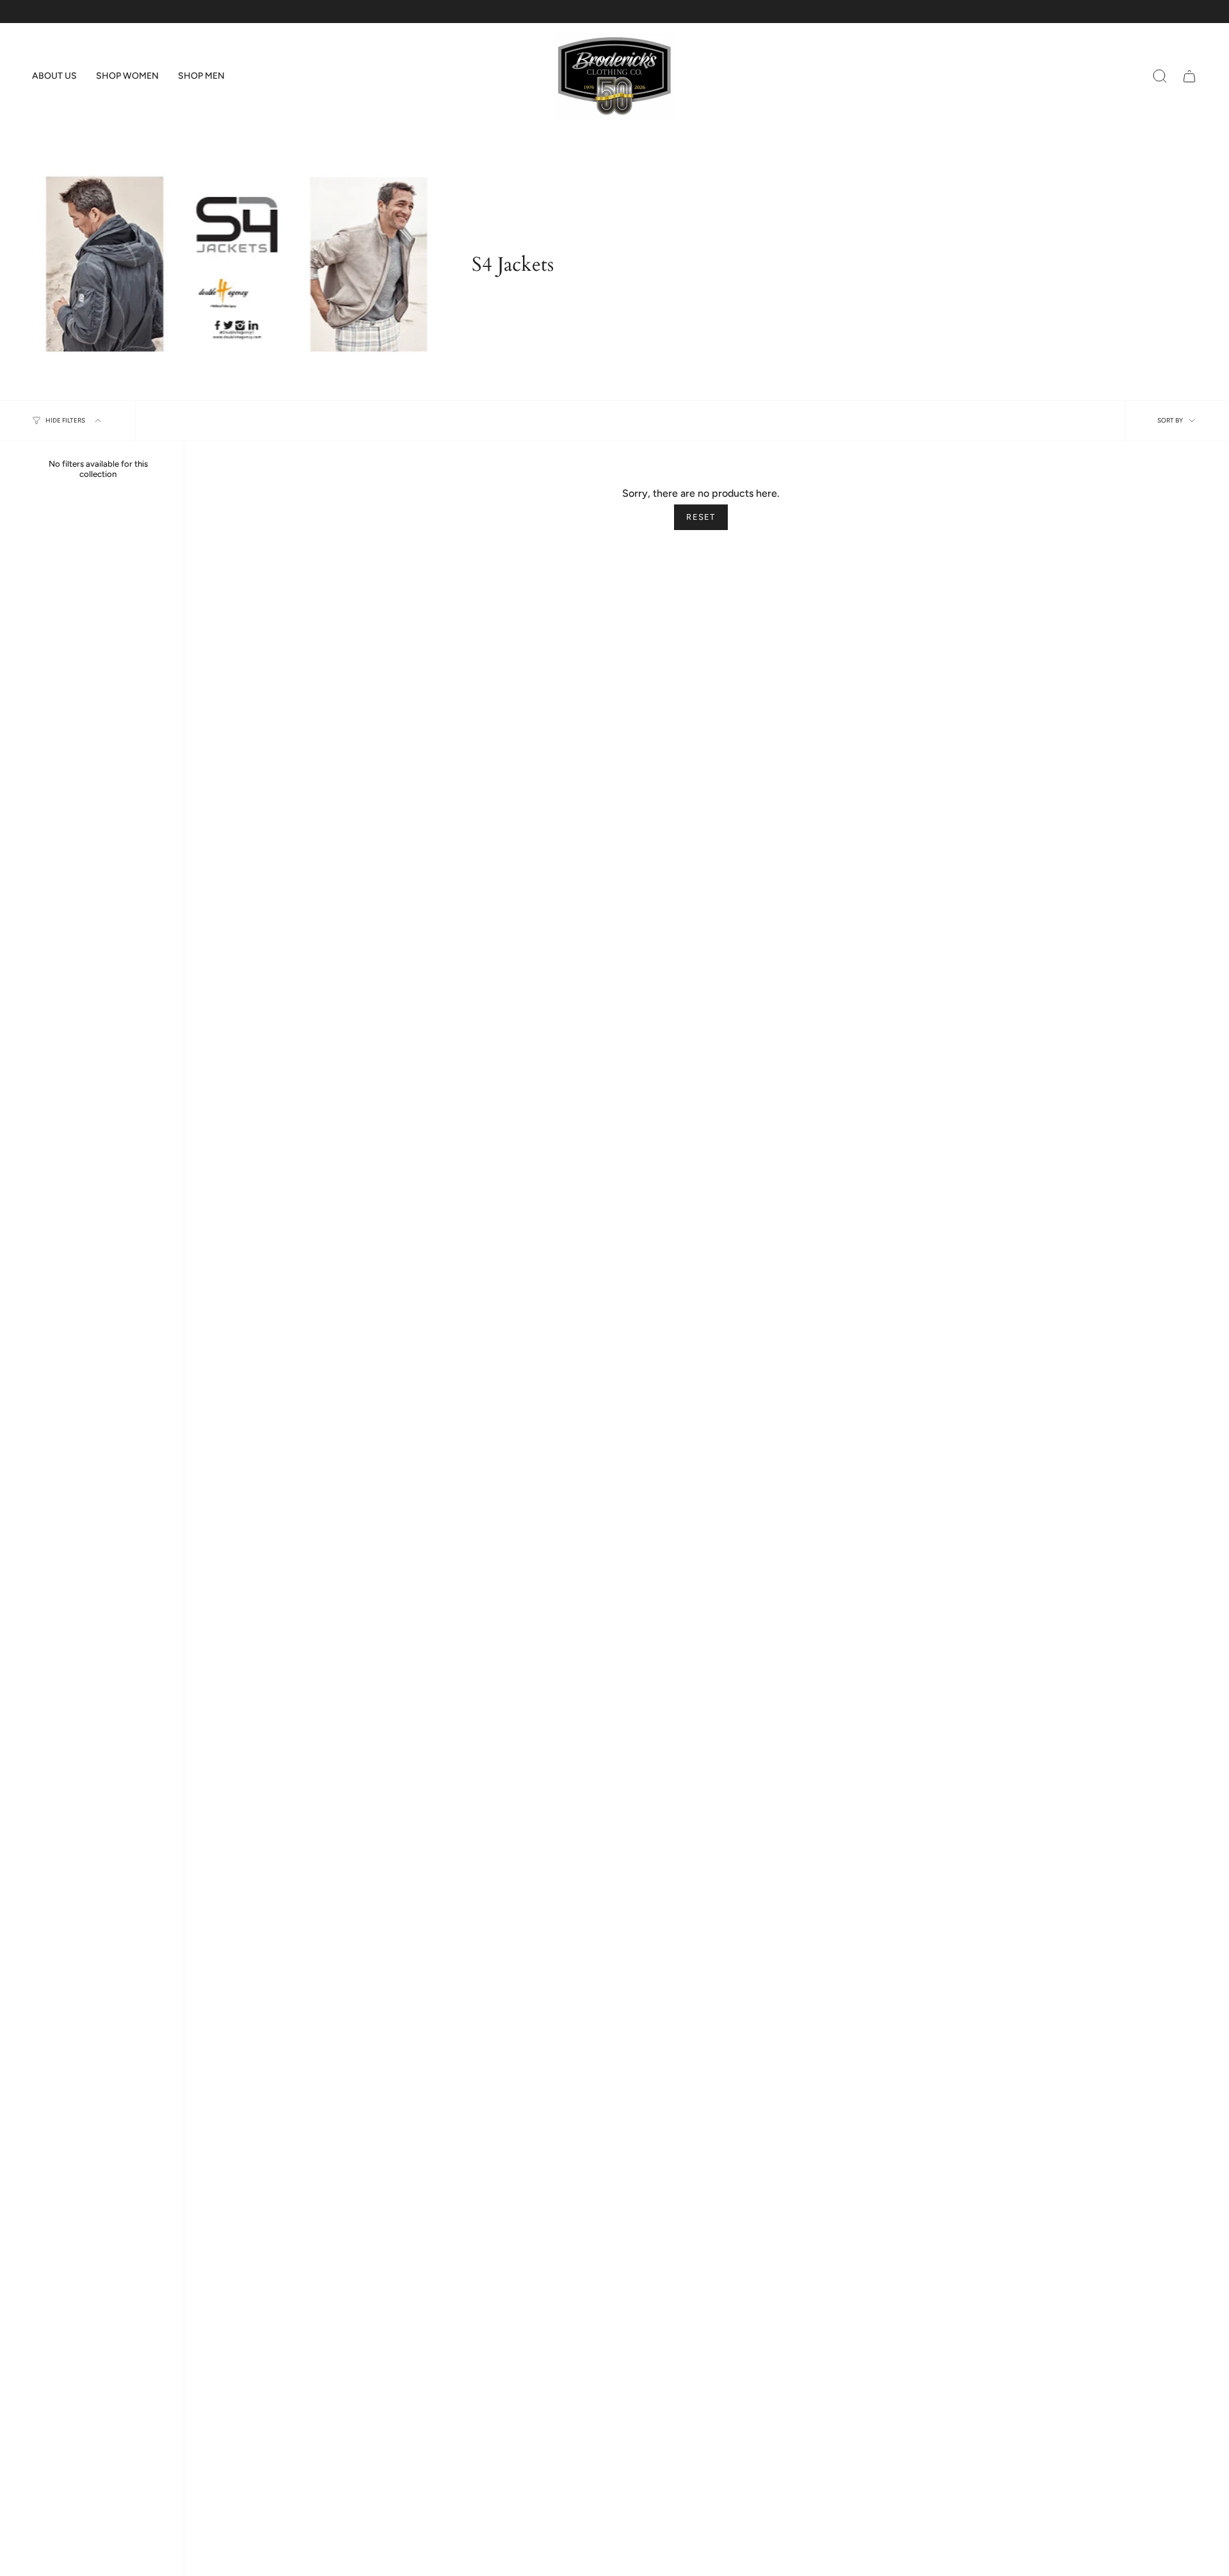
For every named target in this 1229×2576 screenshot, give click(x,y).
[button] (54, 76)
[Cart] (1189, 76)
